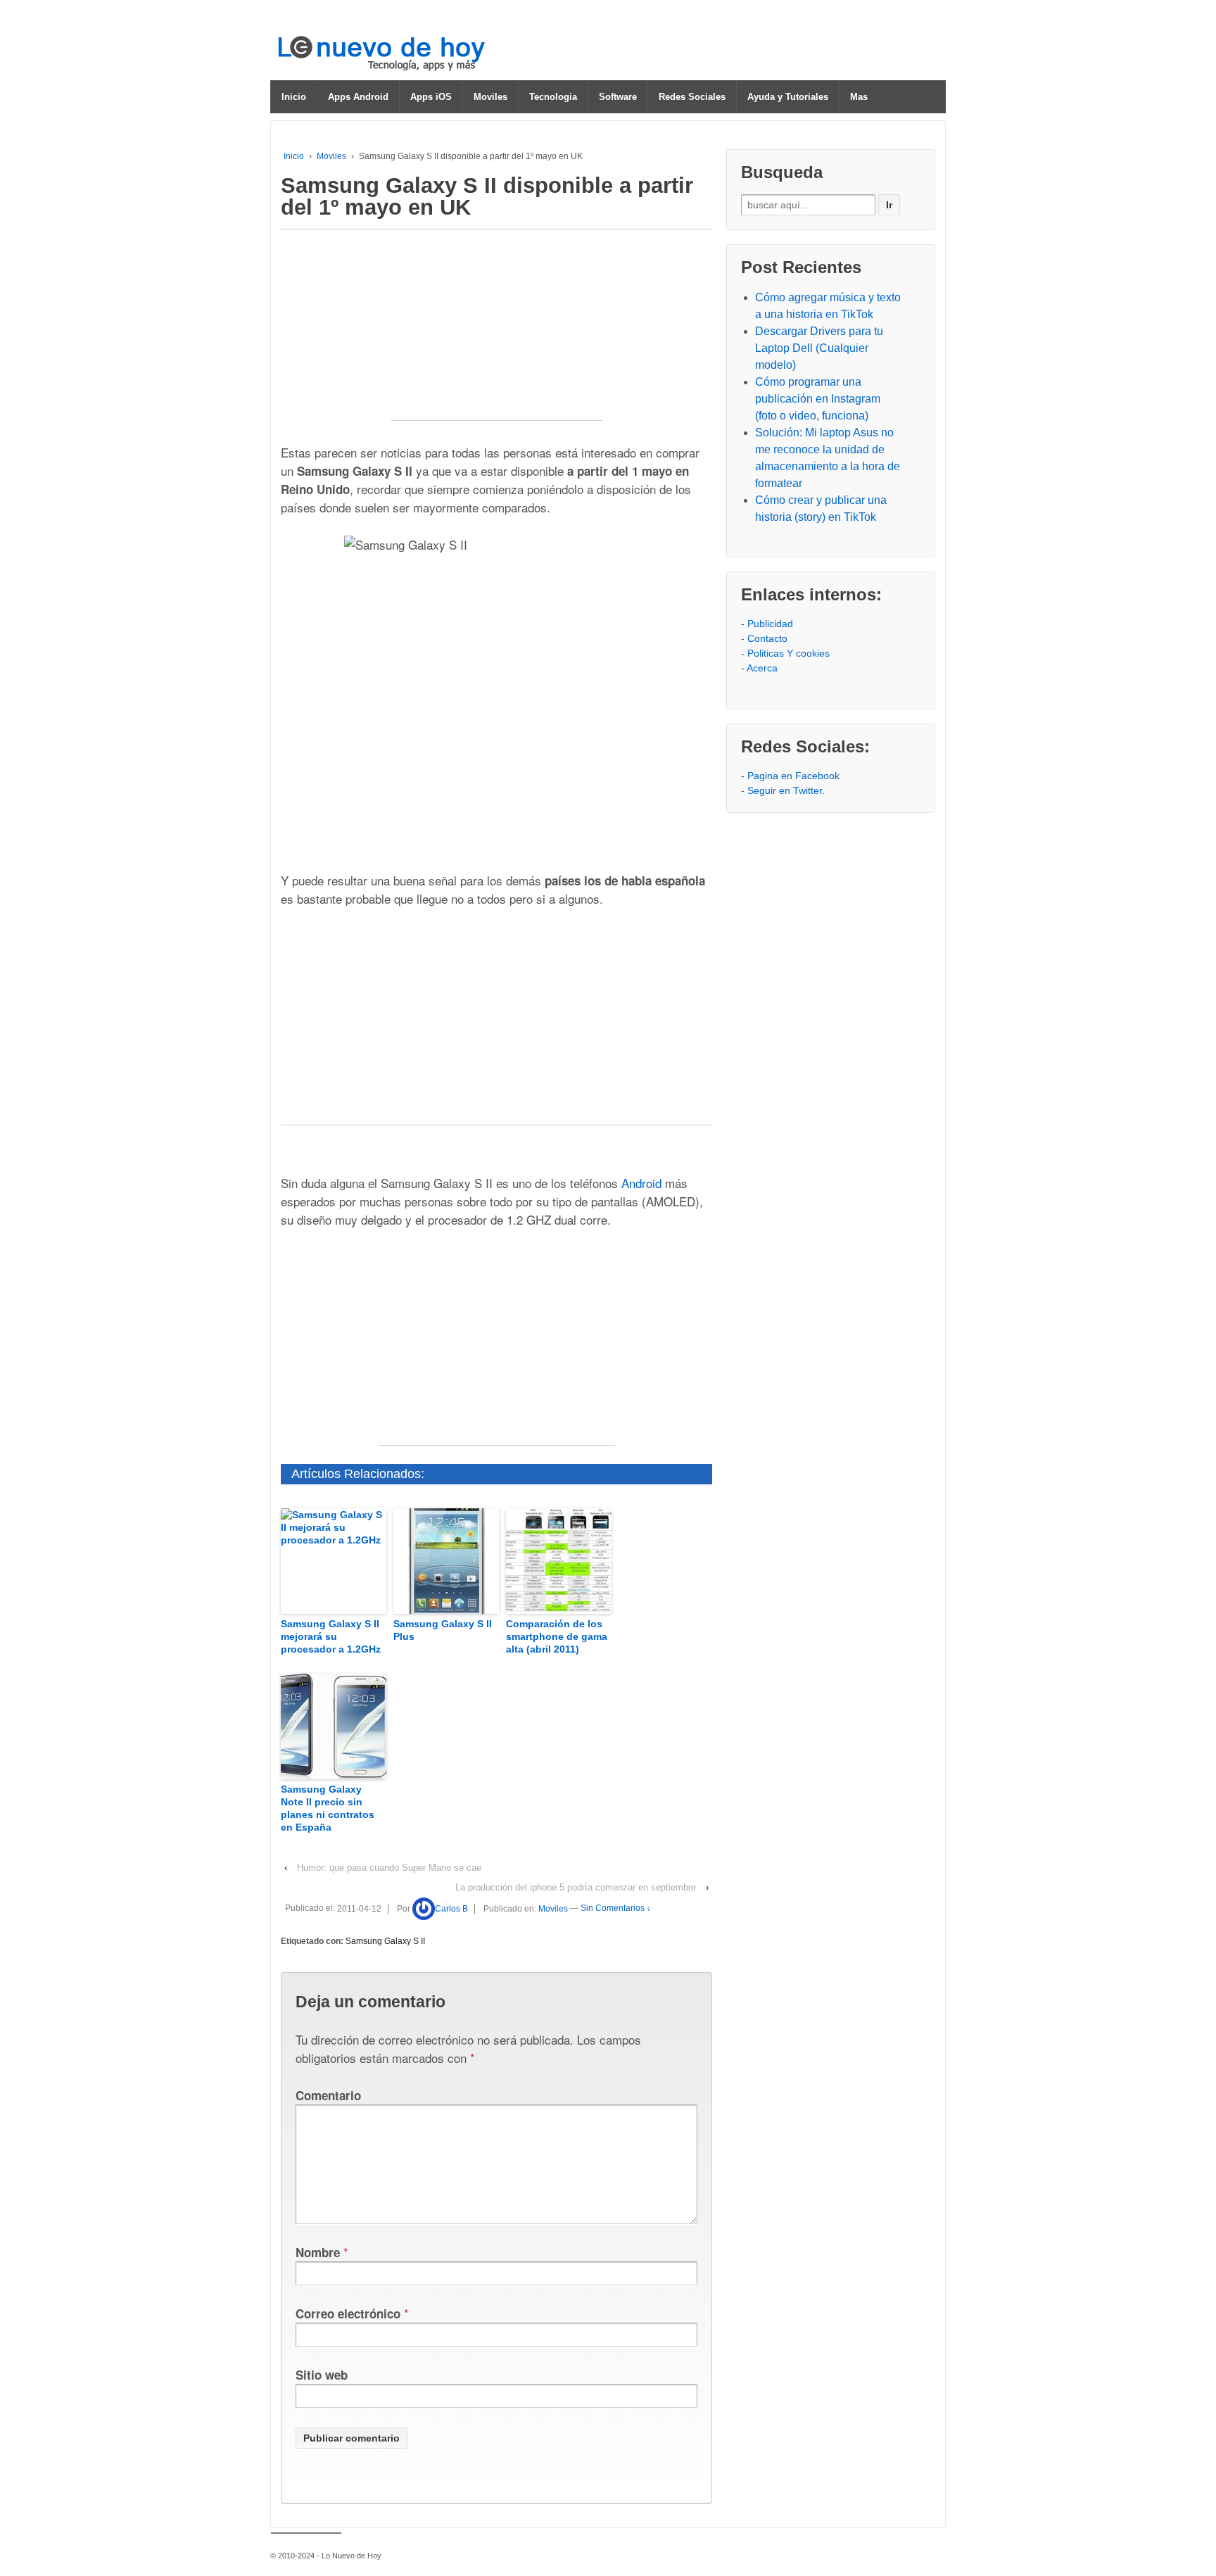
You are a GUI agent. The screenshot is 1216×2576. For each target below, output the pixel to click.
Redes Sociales (692, 97)
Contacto (767, 638)
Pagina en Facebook (793, 776)
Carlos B (451, 1909)
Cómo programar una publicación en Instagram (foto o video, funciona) (818, 399)
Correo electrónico (348, 2313)
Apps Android (358, 97)
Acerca (762, 668)
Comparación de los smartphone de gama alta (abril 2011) (557, 1636)
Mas (859, 97)
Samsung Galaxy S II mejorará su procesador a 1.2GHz (331, 1636)
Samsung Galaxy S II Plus (443, 1630)
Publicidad (770, 624)
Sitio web (322, 2375)
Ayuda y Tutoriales (788, 97)
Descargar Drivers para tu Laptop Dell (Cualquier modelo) (819, 348)
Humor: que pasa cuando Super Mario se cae (389, 1868)
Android (641, 1183)
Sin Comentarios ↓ (616, 1909)
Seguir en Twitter (785, 790)
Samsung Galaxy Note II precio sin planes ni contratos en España (328, 1808)
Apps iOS (431, 97)
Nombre (318, 2252)
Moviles (490, 97)
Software (618, 97)
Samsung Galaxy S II (385, 1941)
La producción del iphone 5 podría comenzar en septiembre (576, 1887)
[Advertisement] (497, 332)
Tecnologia (553, 97)
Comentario (328, 2095)
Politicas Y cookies (788, 653)
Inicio (294, 97)
